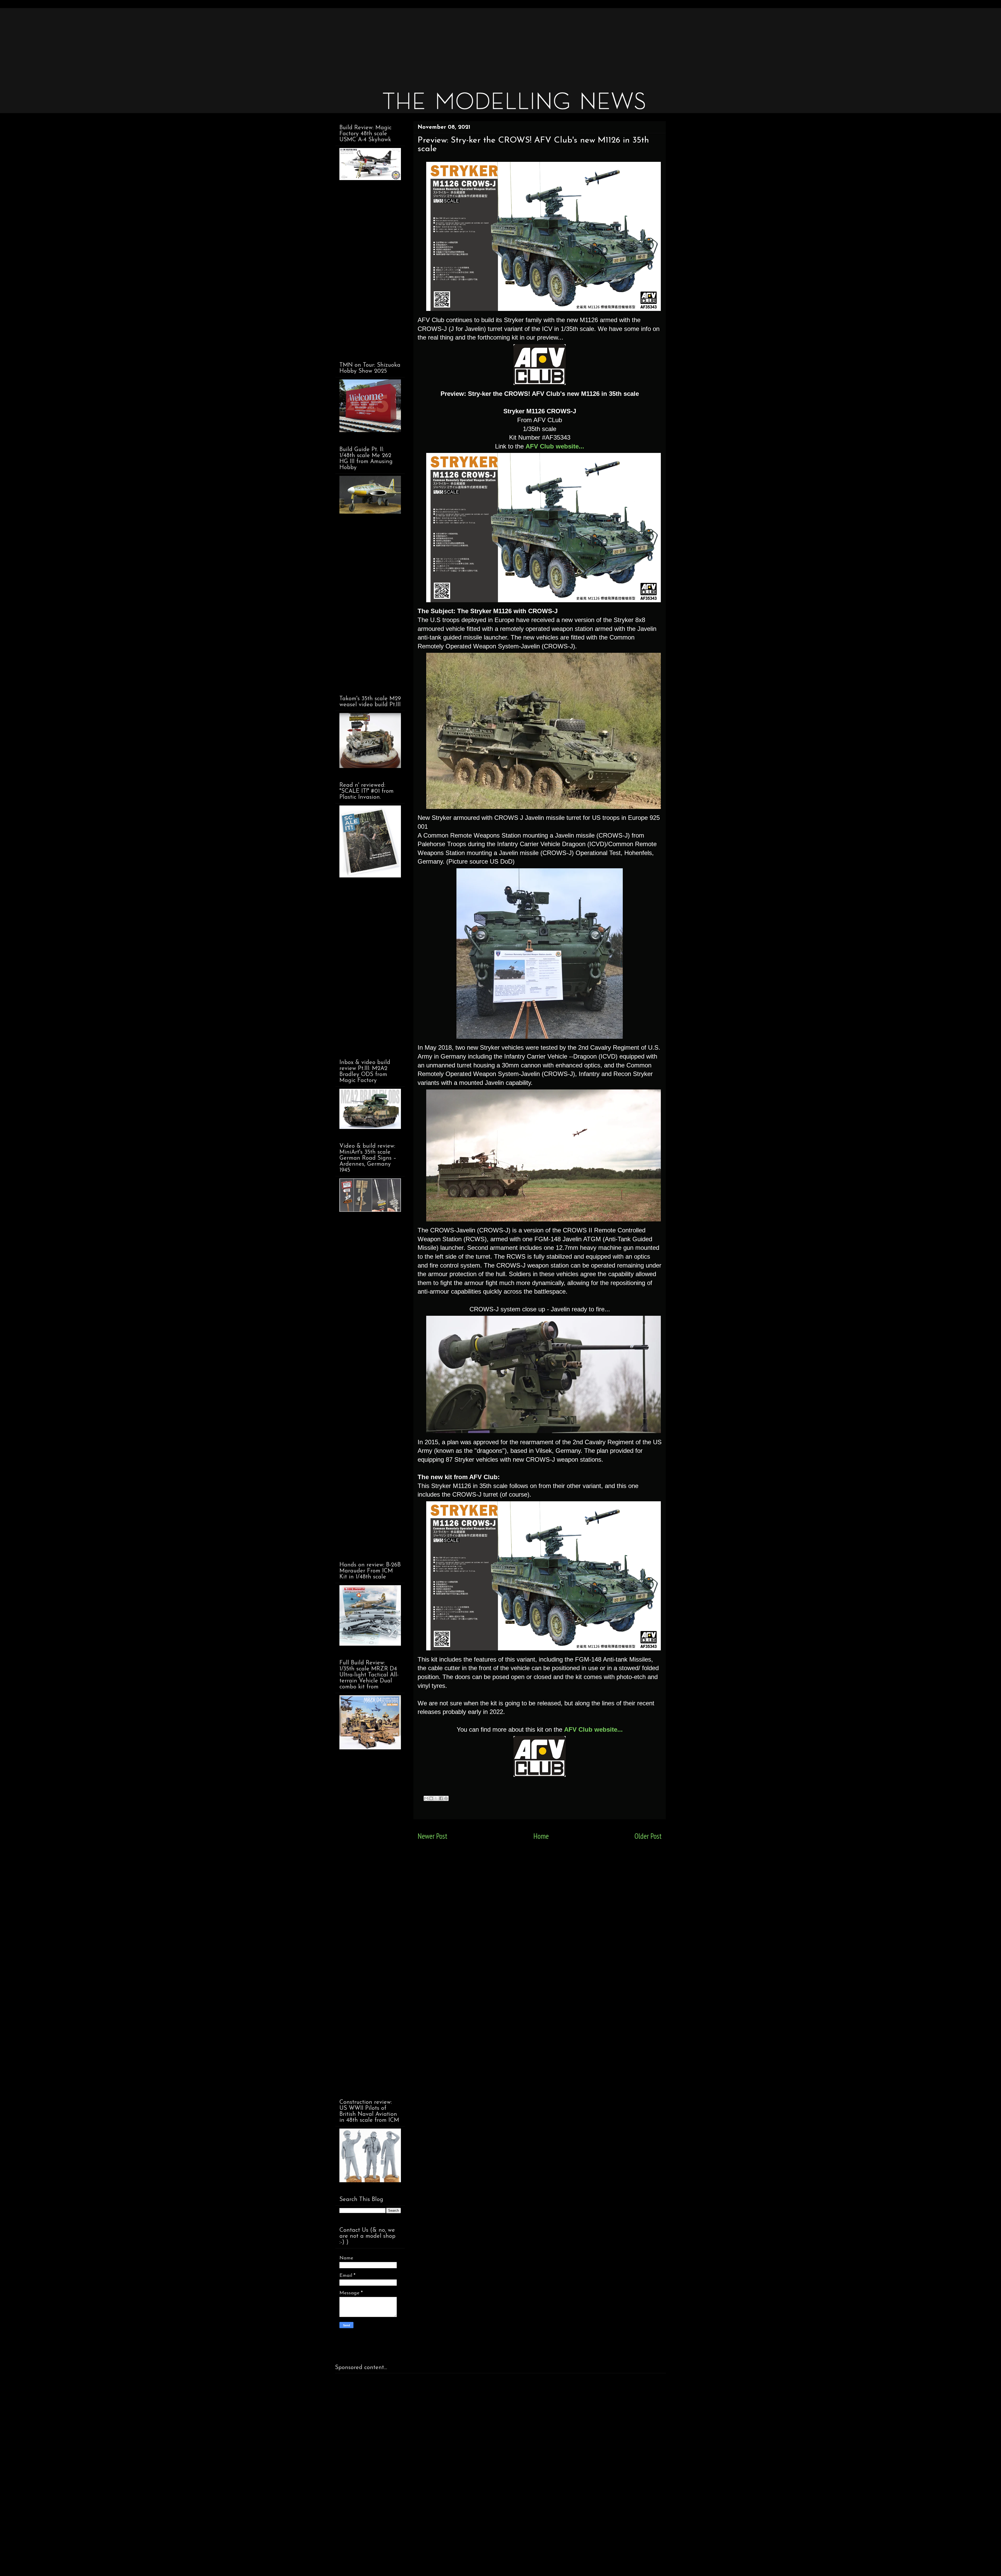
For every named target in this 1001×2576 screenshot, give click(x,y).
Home (541, 1836)
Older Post (648, 1836)
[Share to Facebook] (441, 1798)
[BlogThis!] (431, 1798)
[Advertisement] (492, 44)
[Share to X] (436, 1798)
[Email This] (426, 1798)
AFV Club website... (555, 446)
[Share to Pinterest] (446, 1798)
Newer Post (432, 1836)
